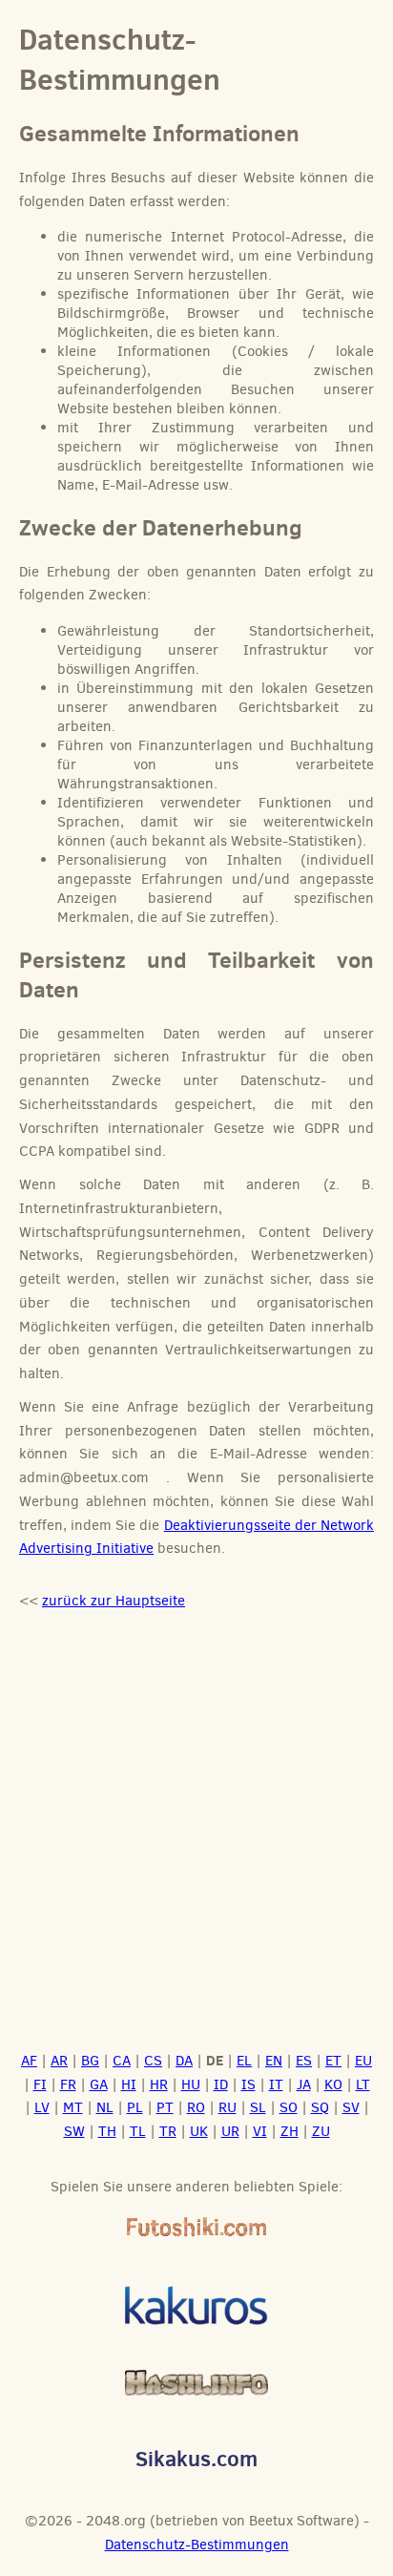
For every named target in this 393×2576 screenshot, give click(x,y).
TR (168, 2131)
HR (159, 2084)
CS (153, 2061)
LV (42, 2107)
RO (196, 2107)
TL (138, 2131)
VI (260, 2131)
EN (274, 2061)
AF (29, 2061)
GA (99, 2084)
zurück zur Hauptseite (114, 1601)
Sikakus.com (196, 2458)
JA (304, 2084)
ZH (290, 2131)
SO (289, 2107)
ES (304, 2061)
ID (221, 2084)
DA (184, 2061)
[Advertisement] (196, 1838)
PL (135, 2107)
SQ (320, 2107)
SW (74, 2131)
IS (248, 2084)
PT (165, 2107)
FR (68, 2084)
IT (276, 2084)
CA (122, 2061)
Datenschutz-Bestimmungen (197, 2545)
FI (40, 2084)
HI (129, 2084)
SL (258, 2107)
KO (333, 2084)
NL (105, 2107)
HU (191, 2084)
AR (59, 2061)
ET (333, 2061)
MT (73, 2107)
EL (244, 2061)
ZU (321, 2131)
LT (363, 2084)
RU (228, 2107)
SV (351, 2107)
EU (363, 2061)
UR (230, 2131)
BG (90, 2061)
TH (107, 2131)
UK (199, 2131)
